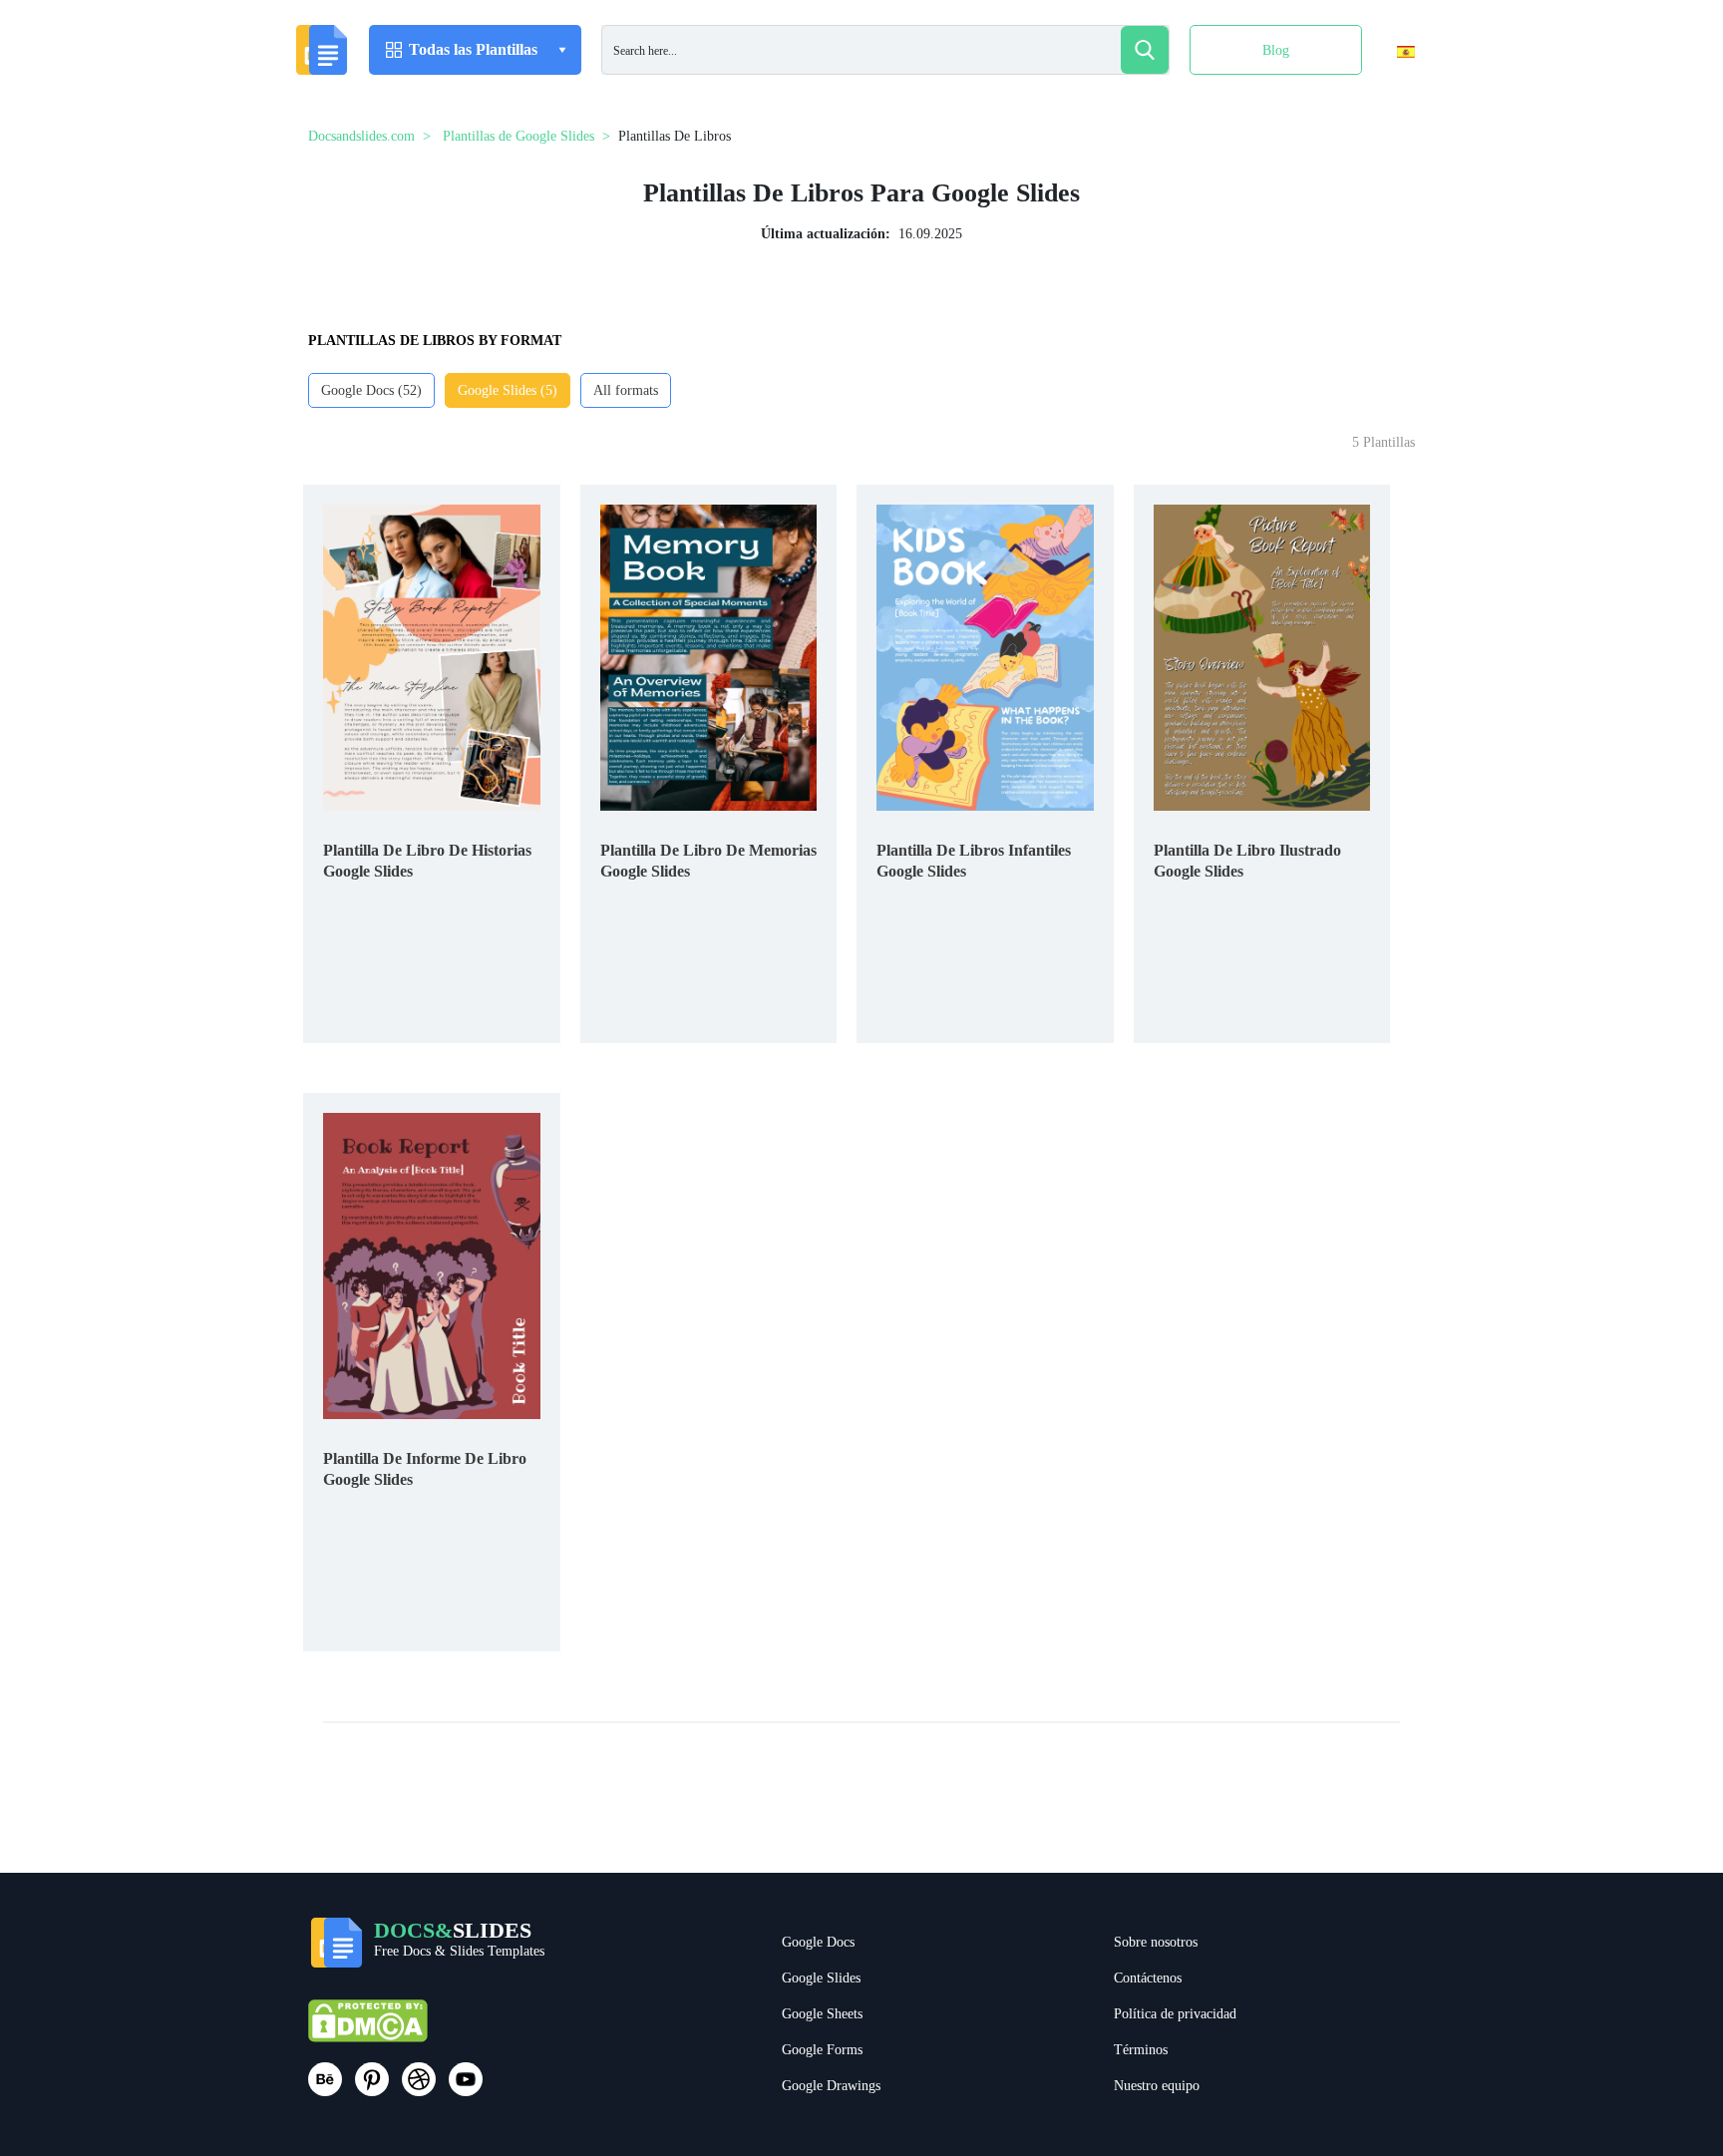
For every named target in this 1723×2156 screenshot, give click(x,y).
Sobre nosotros (1156, 1942)
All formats (626, 390)
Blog (1276, 50)
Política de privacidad (1175, 2014)
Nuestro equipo (1157, 2086)
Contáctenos (1148, 1978)
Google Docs (818, 1942)
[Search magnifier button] (1145, 50)
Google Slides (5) (508, 390)
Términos (1141, 2050)
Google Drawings (831, 2086)
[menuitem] (1388, 93)
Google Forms (822, 2050)
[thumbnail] (432, 657)
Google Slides (821, 1978)
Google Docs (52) (371, 390)
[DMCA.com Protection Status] (368, 2030)
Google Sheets (822, 2014)
